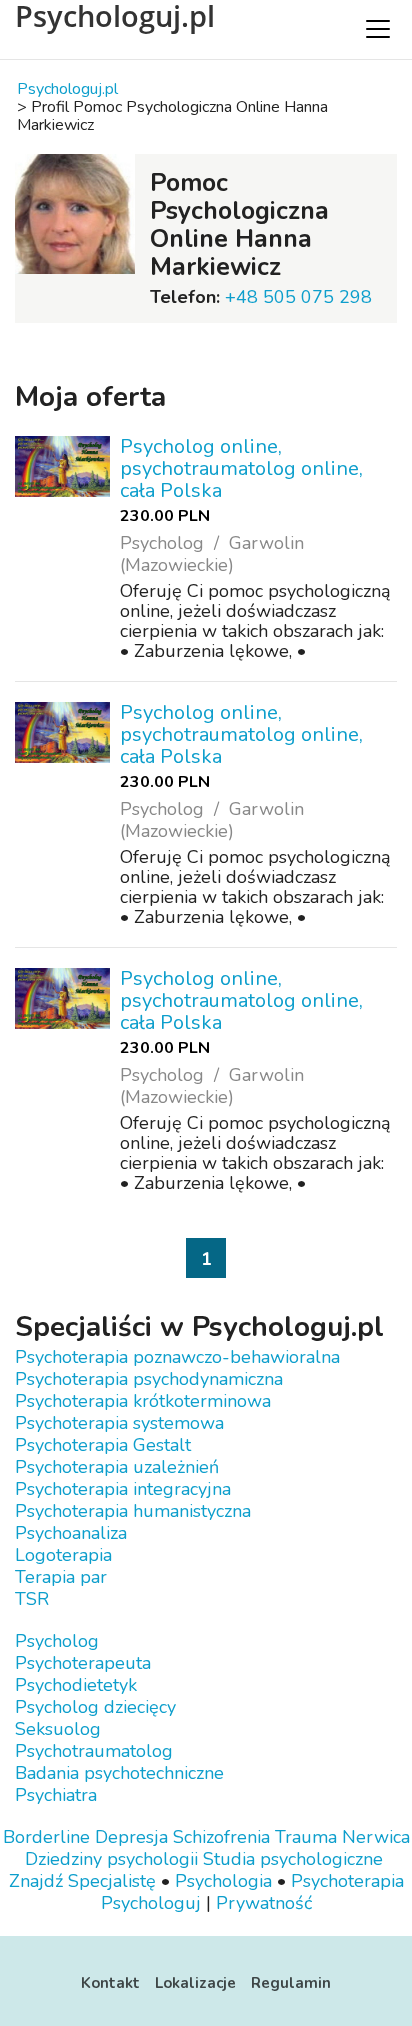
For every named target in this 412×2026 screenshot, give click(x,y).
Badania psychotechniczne (119, 1773)
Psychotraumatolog (94, 1751)
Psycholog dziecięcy (95, 1707)
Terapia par (61, 1577)
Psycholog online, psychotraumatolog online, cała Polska (241, 468)
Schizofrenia (221, 1837)
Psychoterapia (347, 1881)
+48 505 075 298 (298, 297)
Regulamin (291, 1983)
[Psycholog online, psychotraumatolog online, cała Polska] (62, 466)
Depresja (131, 1837)
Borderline (46, 1837)
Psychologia (223, 1881)
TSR (32, 1599)
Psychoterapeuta (83, 1663)
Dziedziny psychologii (111, 1859)
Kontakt (110, 1983)
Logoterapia (63, 1555)
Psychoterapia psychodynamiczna (149, 1379)
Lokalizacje (195, 1983)
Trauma (306, 1837)
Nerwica (376, 1837)
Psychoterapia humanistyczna (133, 1511)
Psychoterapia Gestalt (103, 1445)
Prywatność (264, 1903)
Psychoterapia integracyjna (123, 1489)
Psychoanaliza (71, 1533)
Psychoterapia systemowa (119, 1423)
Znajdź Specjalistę (82, 1881)
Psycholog (57, 1641)
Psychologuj (151, 1903)
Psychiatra (56, 1795)
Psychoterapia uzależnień (117, 1467)
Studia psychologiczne (293, 1859)
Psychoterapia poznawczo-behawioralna (177, 1357)
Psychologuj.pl (115, 16)
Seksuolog (58, 1729)
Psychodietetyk (76, 1685)
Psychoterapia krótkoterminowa (143, 1401)
